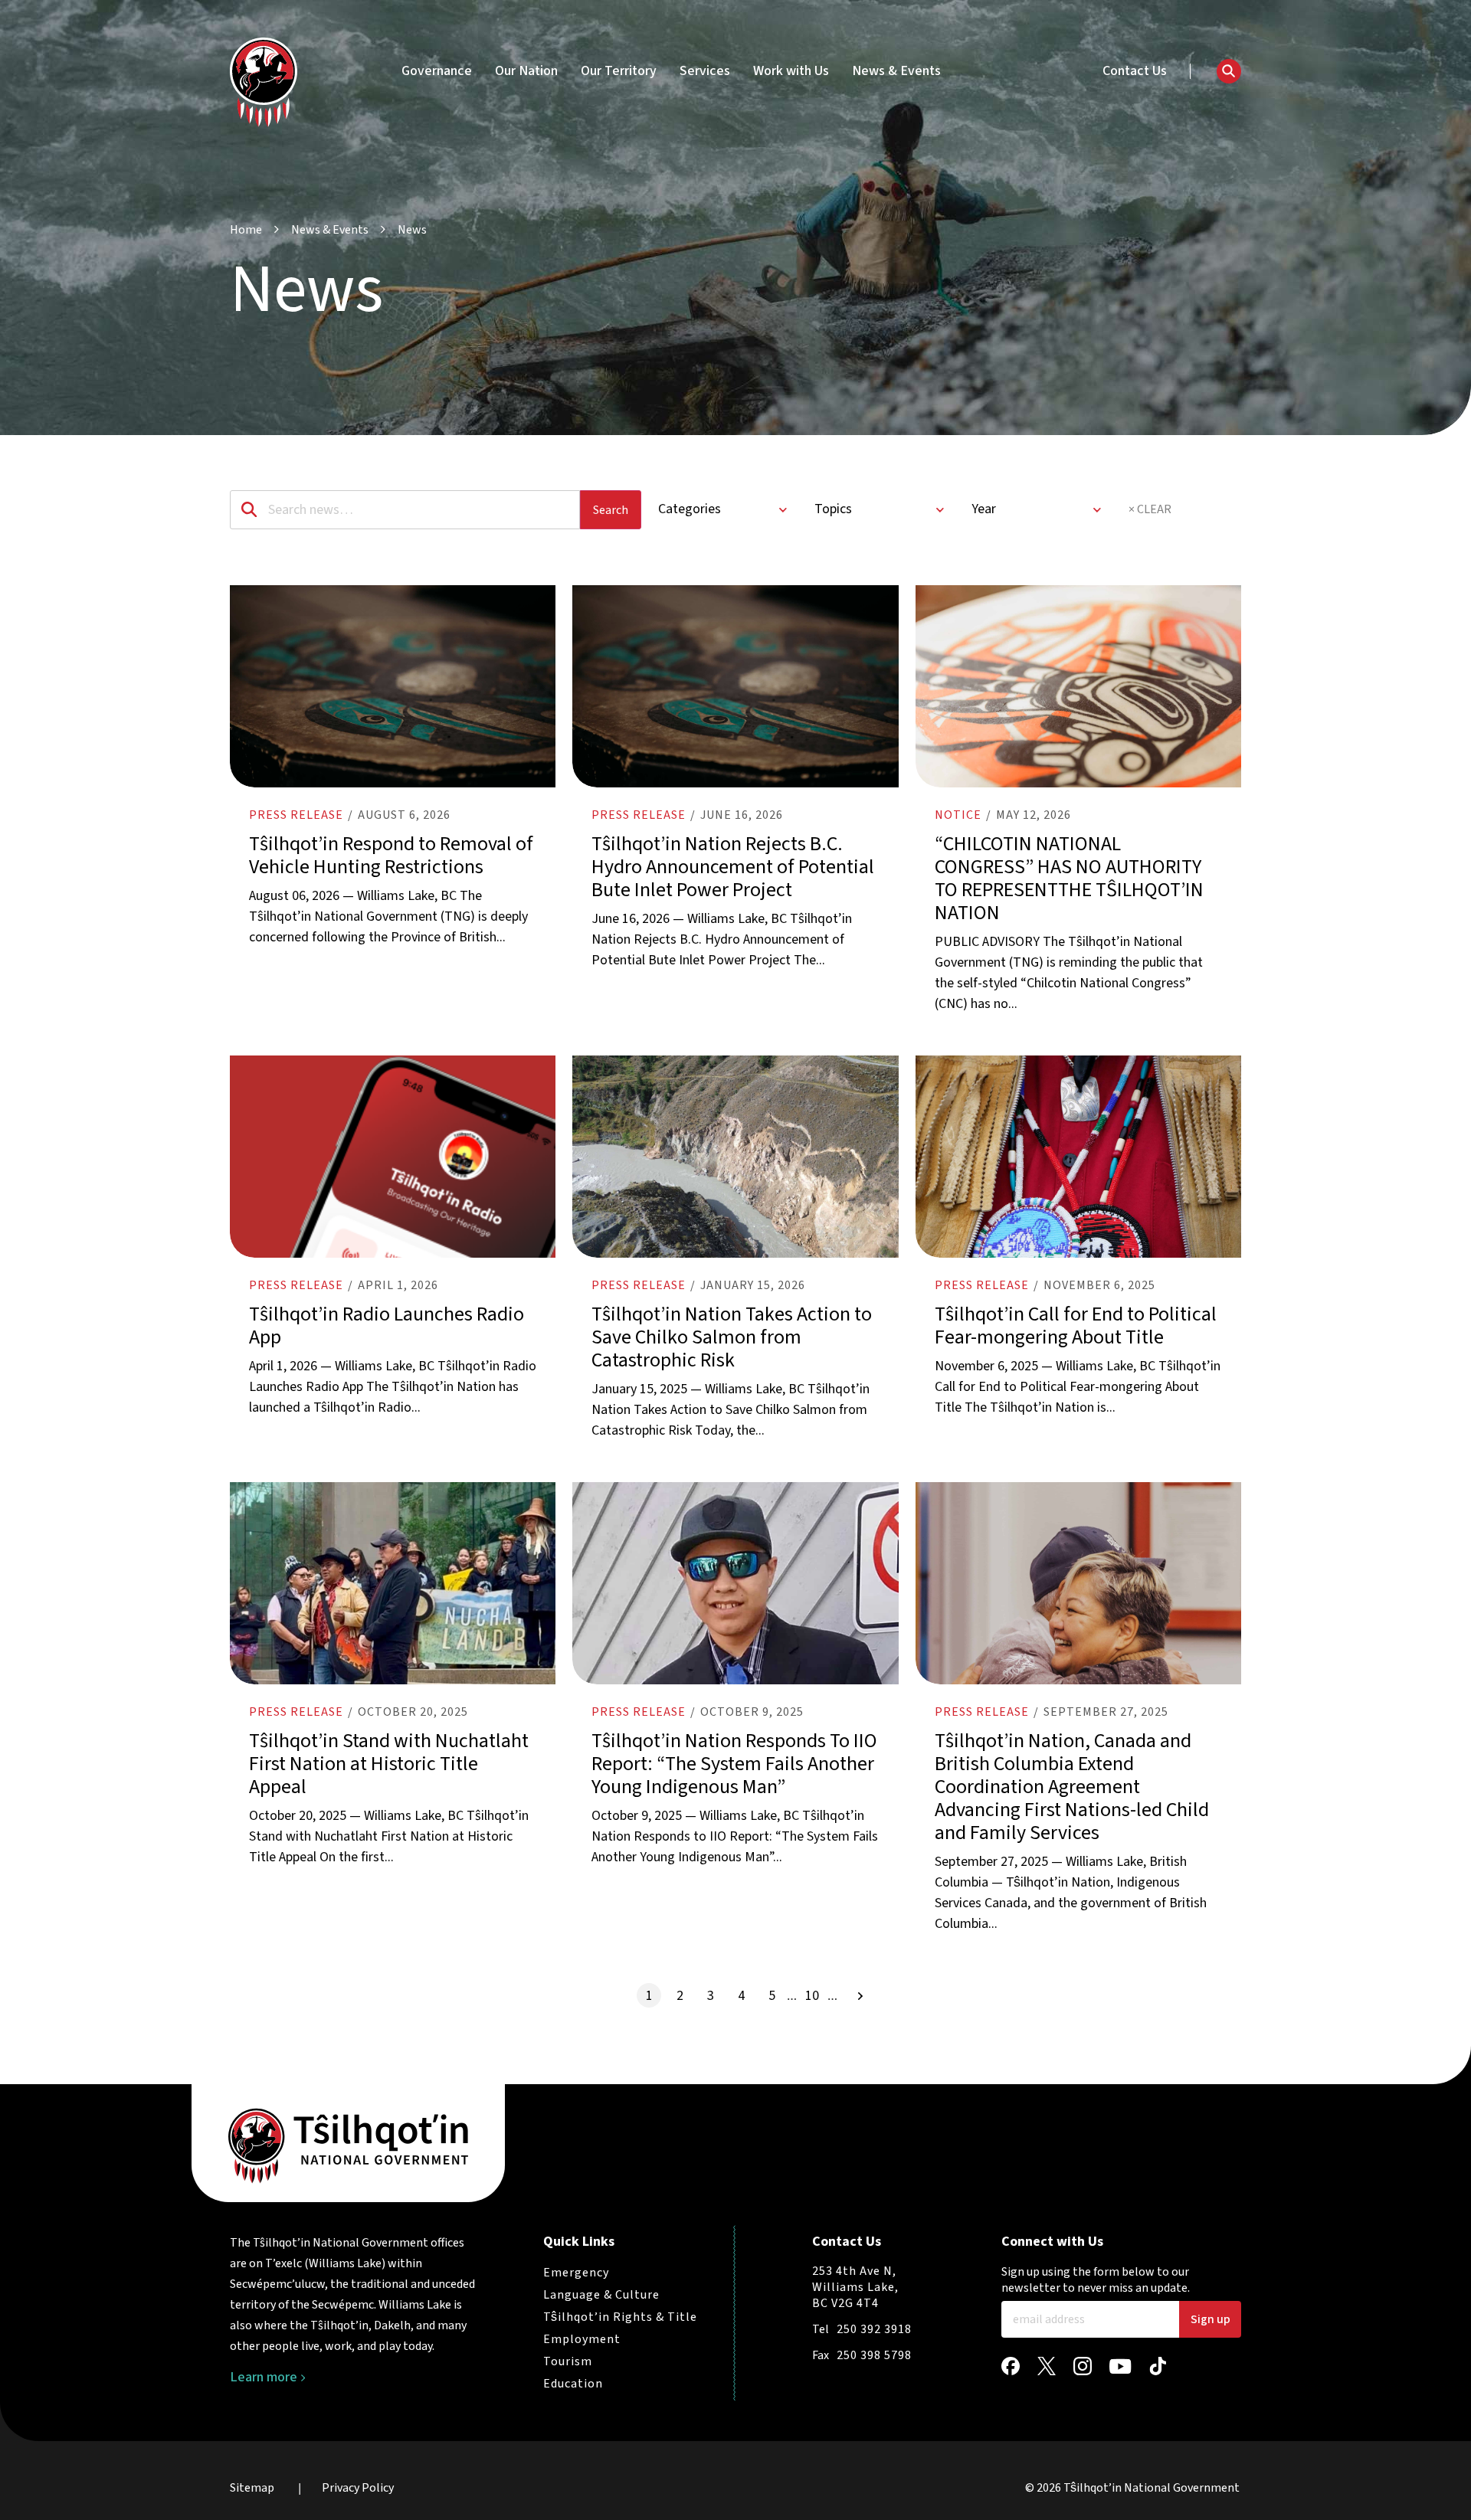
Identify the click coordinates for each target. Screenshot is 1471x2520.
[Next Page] (860, 1995)
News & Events (896, 71)
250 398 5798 (874, 2355)
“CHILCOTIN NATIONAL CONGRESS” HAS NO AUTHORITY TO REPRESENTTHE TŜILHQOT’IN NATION (1069, 878)
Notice (958, 815)
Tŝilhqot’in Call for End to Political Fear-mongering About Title (1076, 1325)
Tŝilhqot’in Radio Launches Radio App (387, 1325)
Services (705, 71)
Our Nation (526, 71)
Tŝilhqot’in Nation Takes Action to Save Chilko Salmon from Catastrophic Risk (732, 1337)
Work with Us (791, 71)
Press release (296, 815)
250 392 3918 (874, 2329)
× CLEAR (1150, 509)
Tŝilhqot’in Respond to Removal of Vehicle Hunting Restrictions (391, 855)
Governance (437, 71)
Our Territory (619, 71)
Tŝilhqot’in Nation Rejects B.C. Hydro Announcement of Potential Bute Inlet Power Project (733, 867)
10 (812, 1996)
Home (246, 230)
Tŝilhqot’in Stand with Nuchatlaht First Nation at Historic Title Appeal (389, 1764)
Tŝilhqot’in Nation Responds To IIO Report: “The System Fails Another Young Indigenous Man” (734, 1764)
